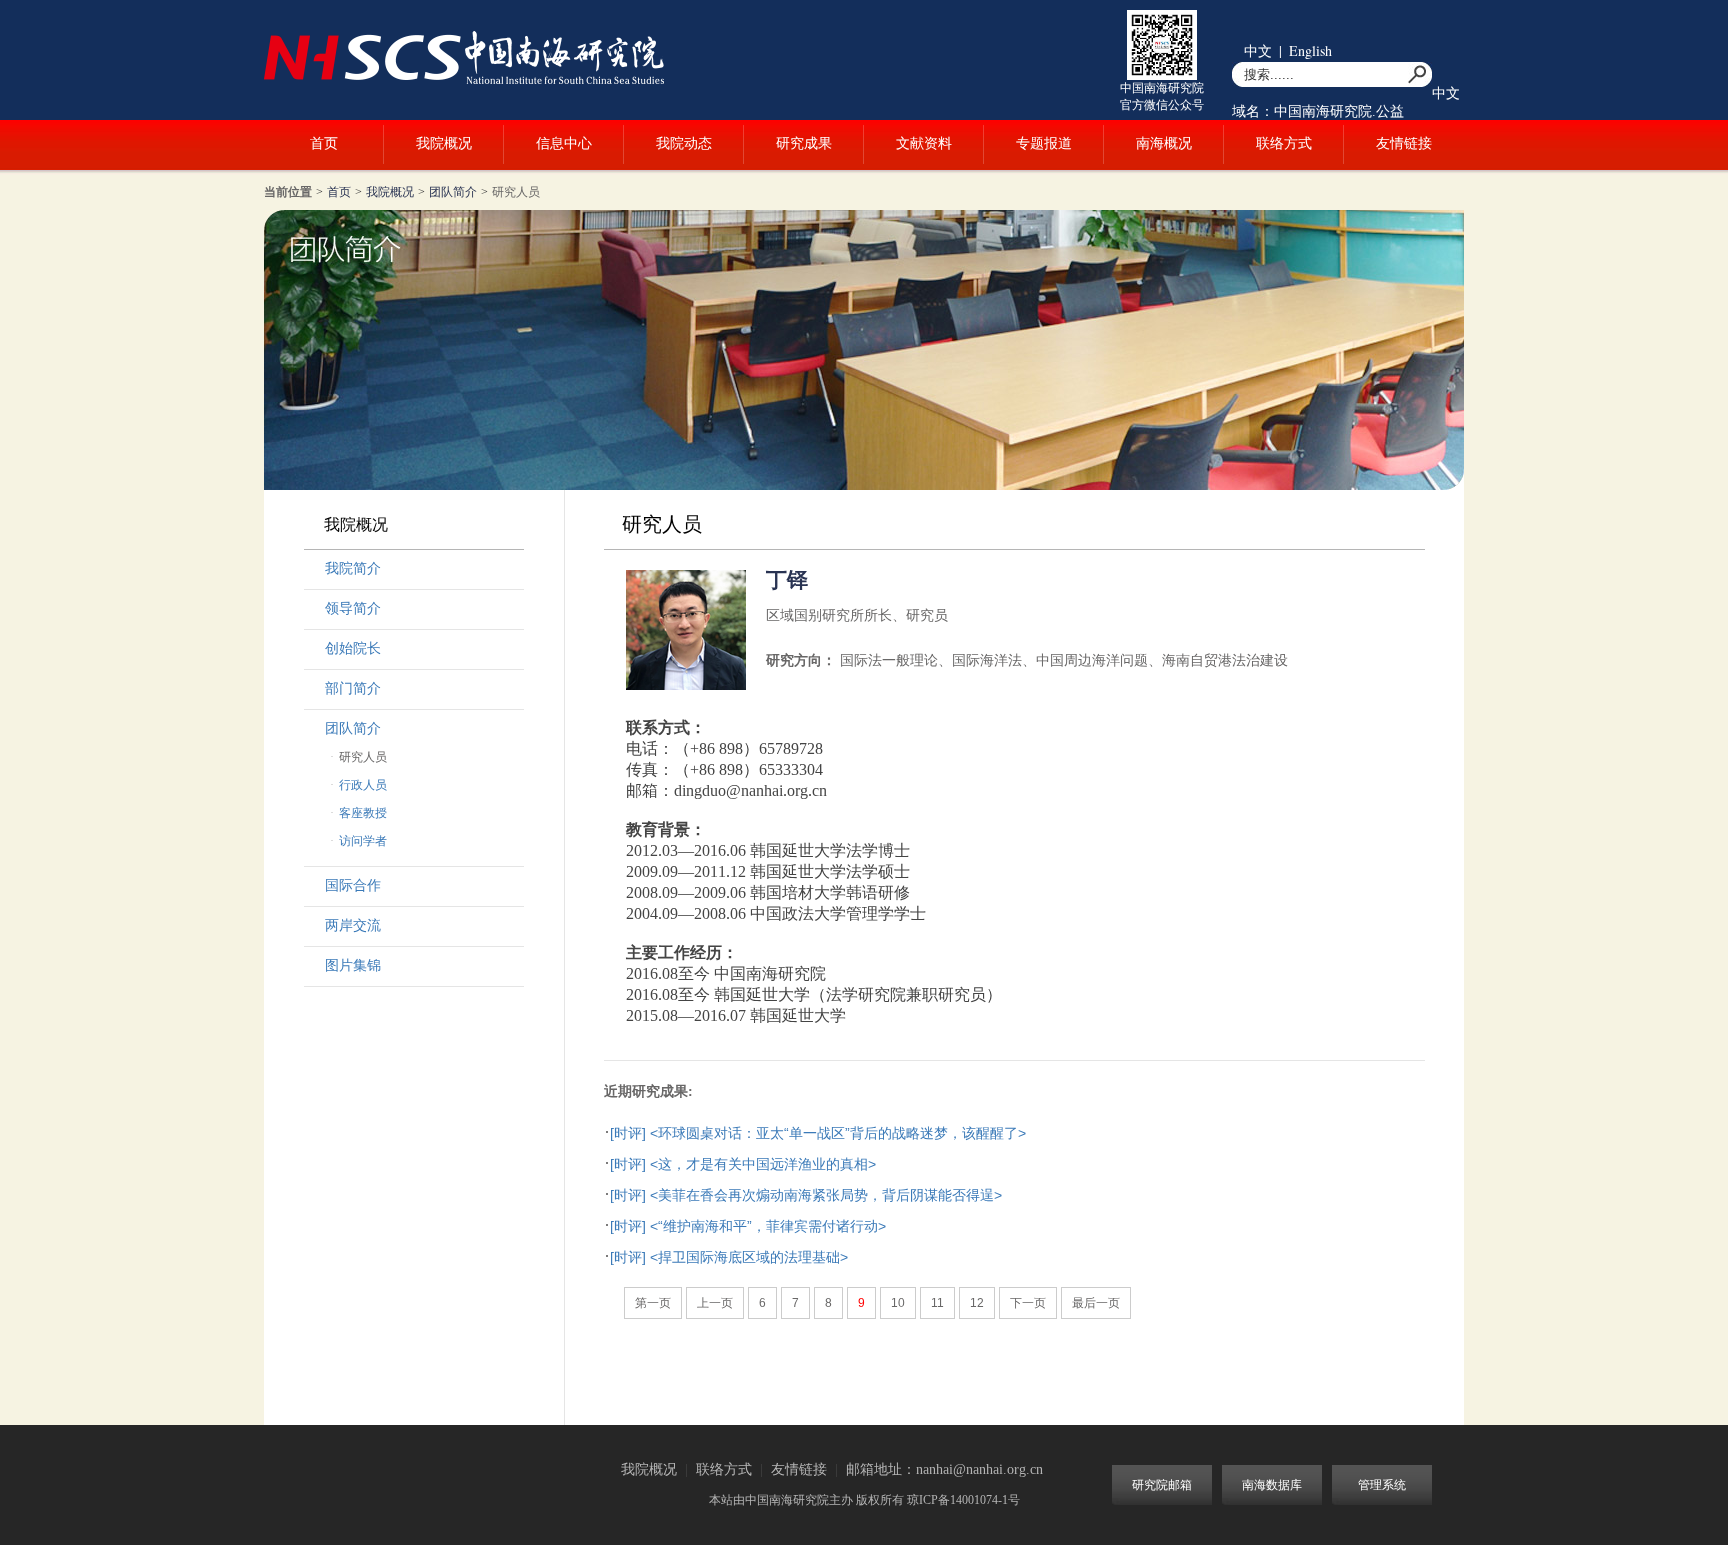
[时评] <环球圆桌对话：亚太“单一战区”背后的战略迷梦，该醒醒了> (818, 1133)
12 (977, 1303)
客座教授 (363, 813)
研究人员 (516, 192)
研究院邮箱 (1162, 1485)
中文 (1258, 50)
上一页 (715, 1303)
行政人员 (363, 785)
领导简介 (353, 608)
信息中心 (564, 143)
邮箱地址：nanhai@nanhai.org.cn (944, 1469)
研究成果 (804, 143)
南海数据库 (1272, 1485)
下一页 (1028, 1303)
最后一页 (1096, 1303)
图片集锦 (353, 965)
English (1310, 50)
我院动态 (684, 143)
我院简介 (353, 568)
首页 (324, 143)
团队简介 (453, 192)
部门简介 (353, 688)
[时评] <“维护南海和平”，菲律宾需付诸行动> (748, 1226)
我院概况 (444, 143)
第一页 (653, 1303)
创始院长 (353, 648)
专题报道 (1044, 143)
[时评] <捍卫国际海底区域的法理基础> (729, 1257)
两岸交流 (353, 925)
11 (937, 1303)
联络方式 (1284, 143)
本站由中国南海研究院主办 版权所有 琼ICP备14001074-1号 (864, 1500)
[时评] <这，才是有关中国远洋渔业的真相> (743, 1164)
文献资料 (924, 143)
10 (898, 1303)
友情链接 (1404, 143)
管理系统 (1382, 1485)
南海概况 (1164, 143)
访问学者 (363, 841)
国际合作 (353, 885)
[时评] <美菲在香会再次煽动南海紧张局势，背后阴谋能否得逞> (806, 1195)
